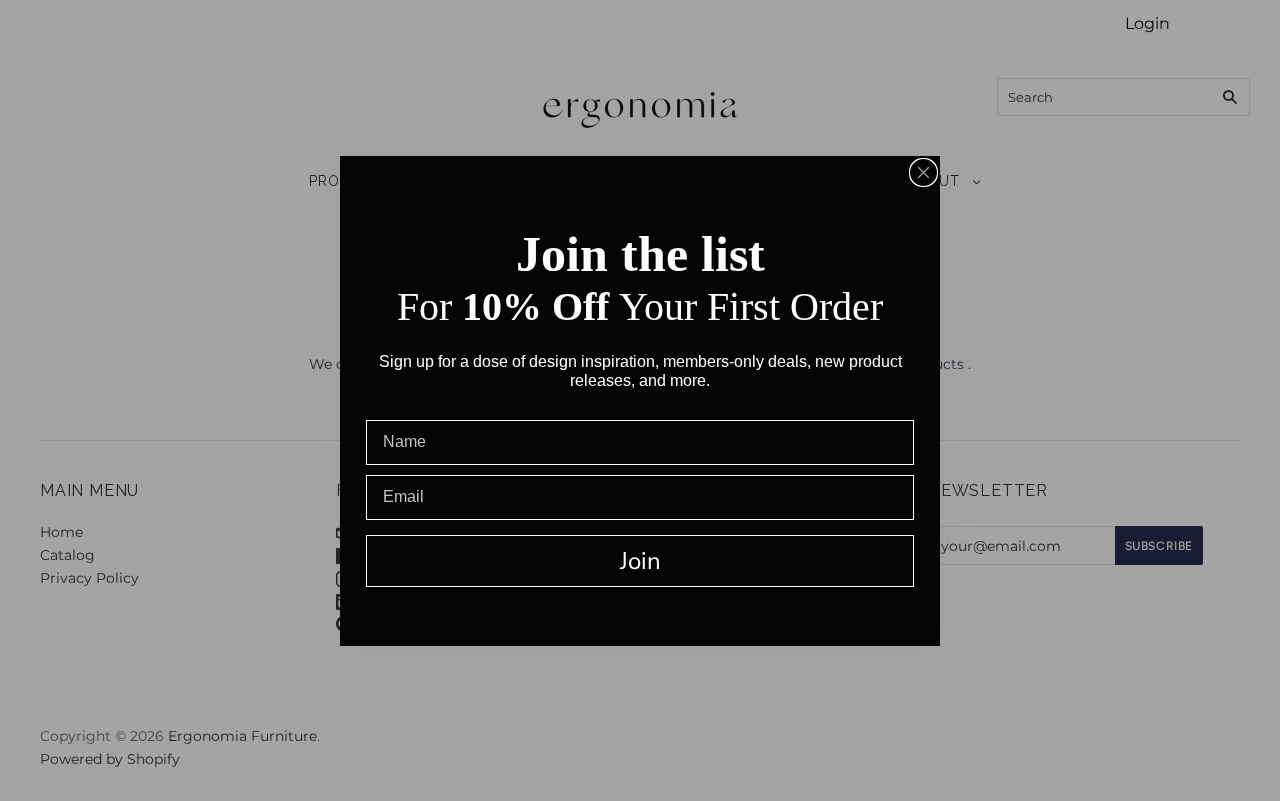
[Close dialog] (923, 172)
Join (640, 561)
